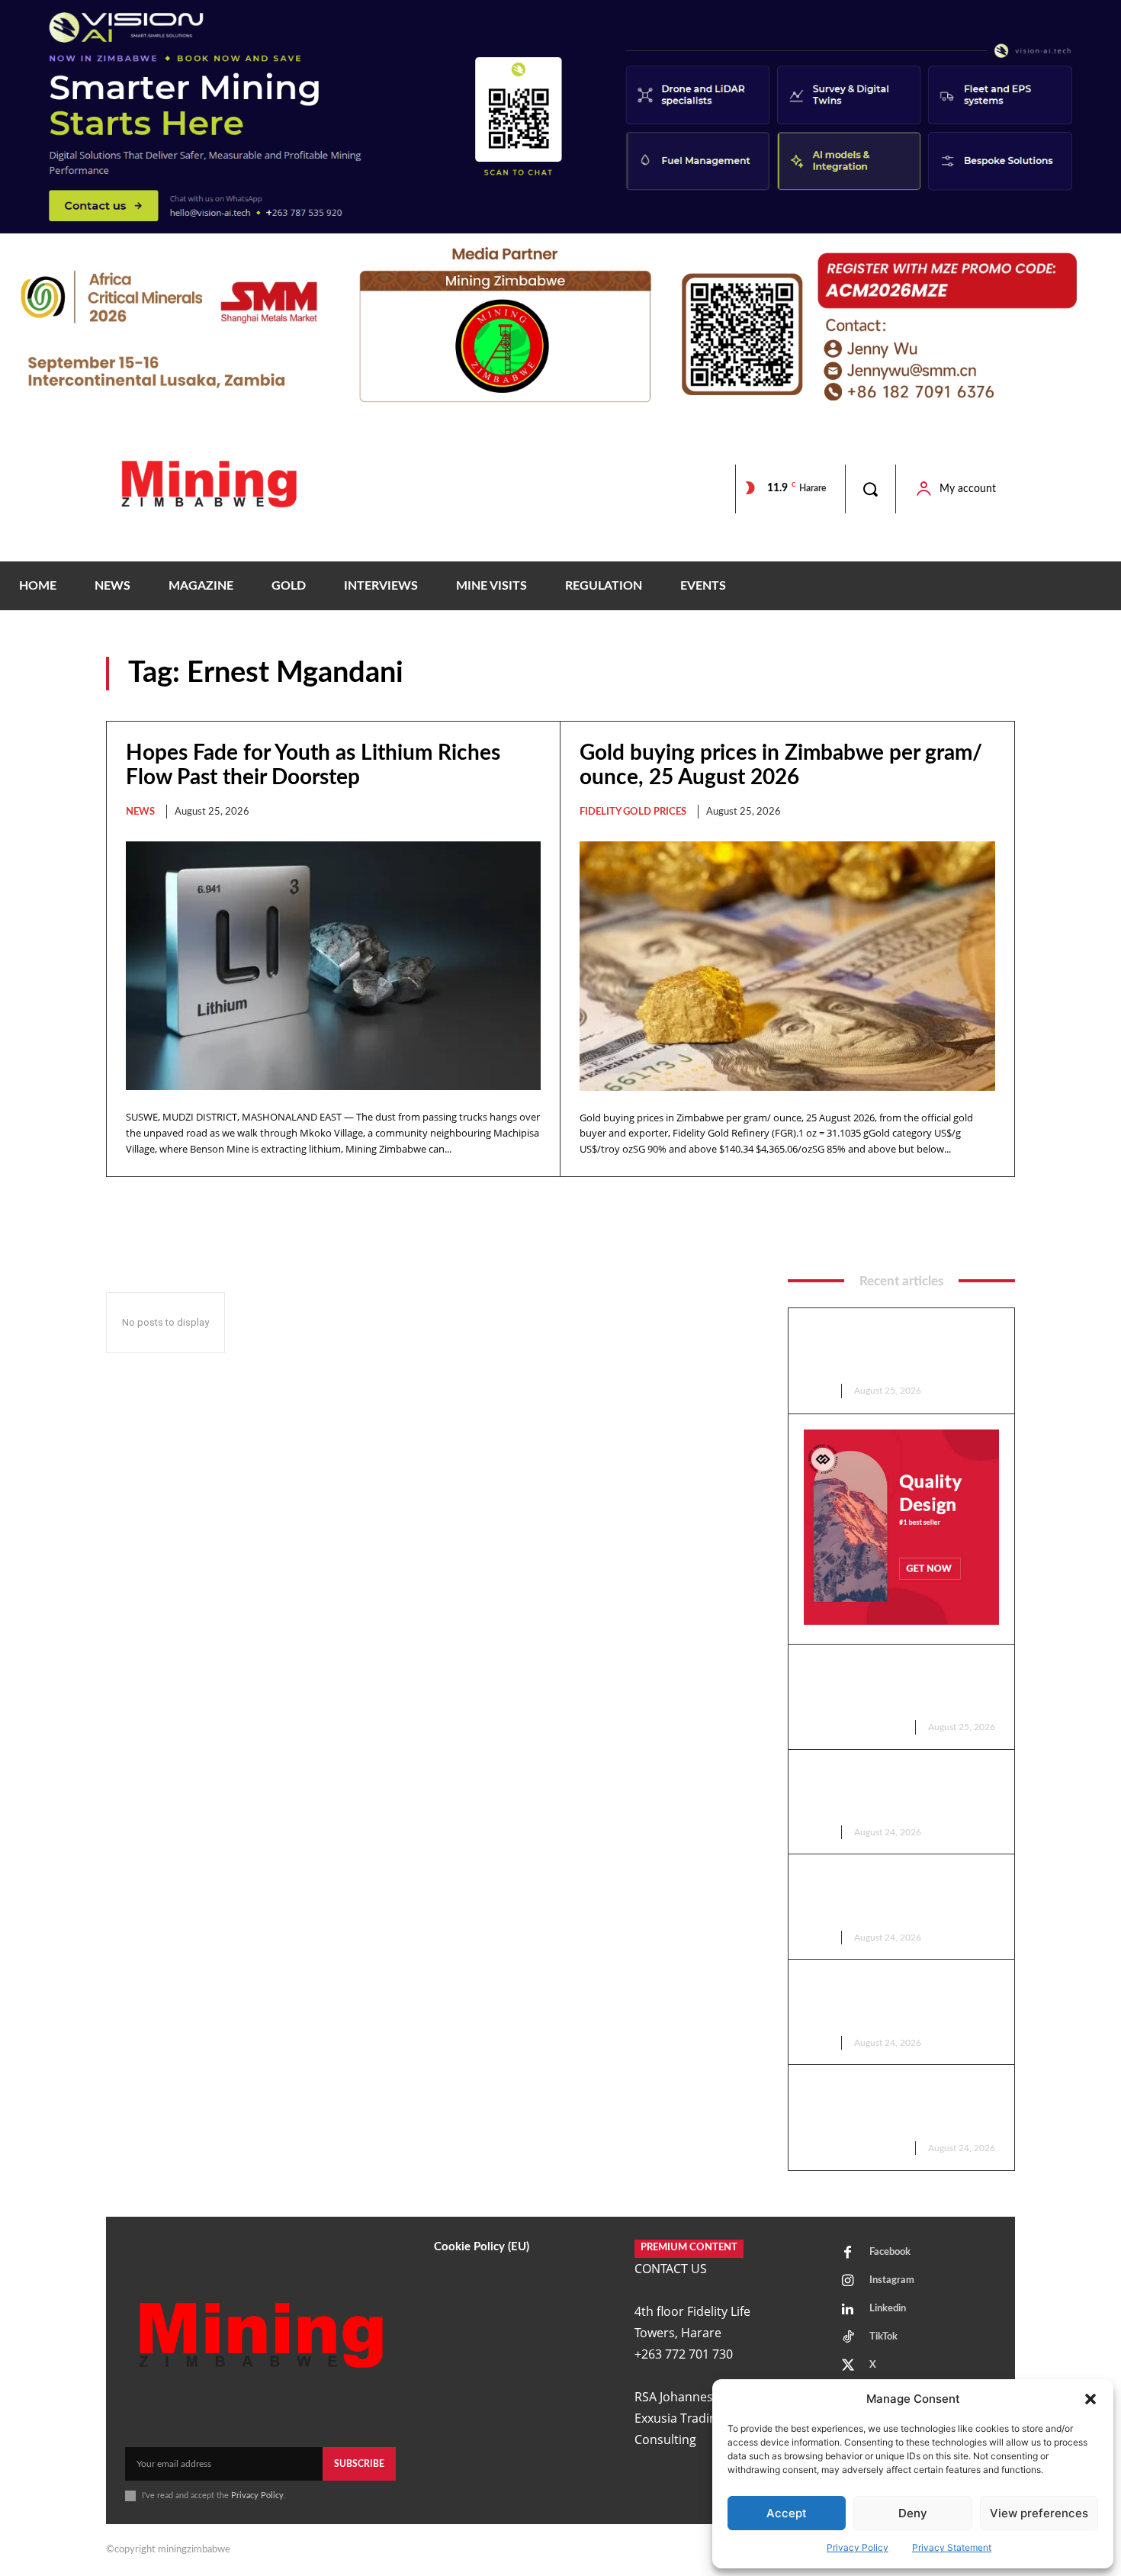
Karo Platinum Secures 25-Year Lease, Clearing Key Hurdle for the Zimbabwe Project (898, 1791)
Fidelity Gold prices (633, 812)
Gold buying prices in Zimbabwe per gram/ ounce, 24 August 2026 (899, 2106)
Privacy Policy (858, 2547)
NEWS (140, 812)
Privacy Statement (952, 2547)
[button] (1090, 2399)
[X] (848, 2366)
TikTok (883, 2337)
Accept (787, 2513)
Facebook (890, 2252)
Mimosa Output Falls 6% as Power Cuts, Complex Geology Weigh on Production (896, 1895)
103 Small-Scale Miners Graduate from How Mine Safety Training (882, 2000)
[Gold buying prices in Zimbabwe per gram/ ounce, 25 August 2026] (787, 966)
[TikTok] (848, 2338)
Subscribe (359, 2464)
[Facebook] (848, 2253)
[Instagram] (848, 2282)
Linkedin (888, 2309)
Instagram (892, 2280)
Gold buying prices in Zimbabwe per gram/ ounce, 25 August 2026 (899, 1685)
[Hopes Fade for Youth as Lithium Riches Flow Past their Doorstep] (333, 966)
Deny (913, 2513)
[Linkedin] (848, 2310)
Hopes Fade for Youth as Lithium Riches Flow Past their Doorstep (896, 1349)
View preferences (1039, 2513)
